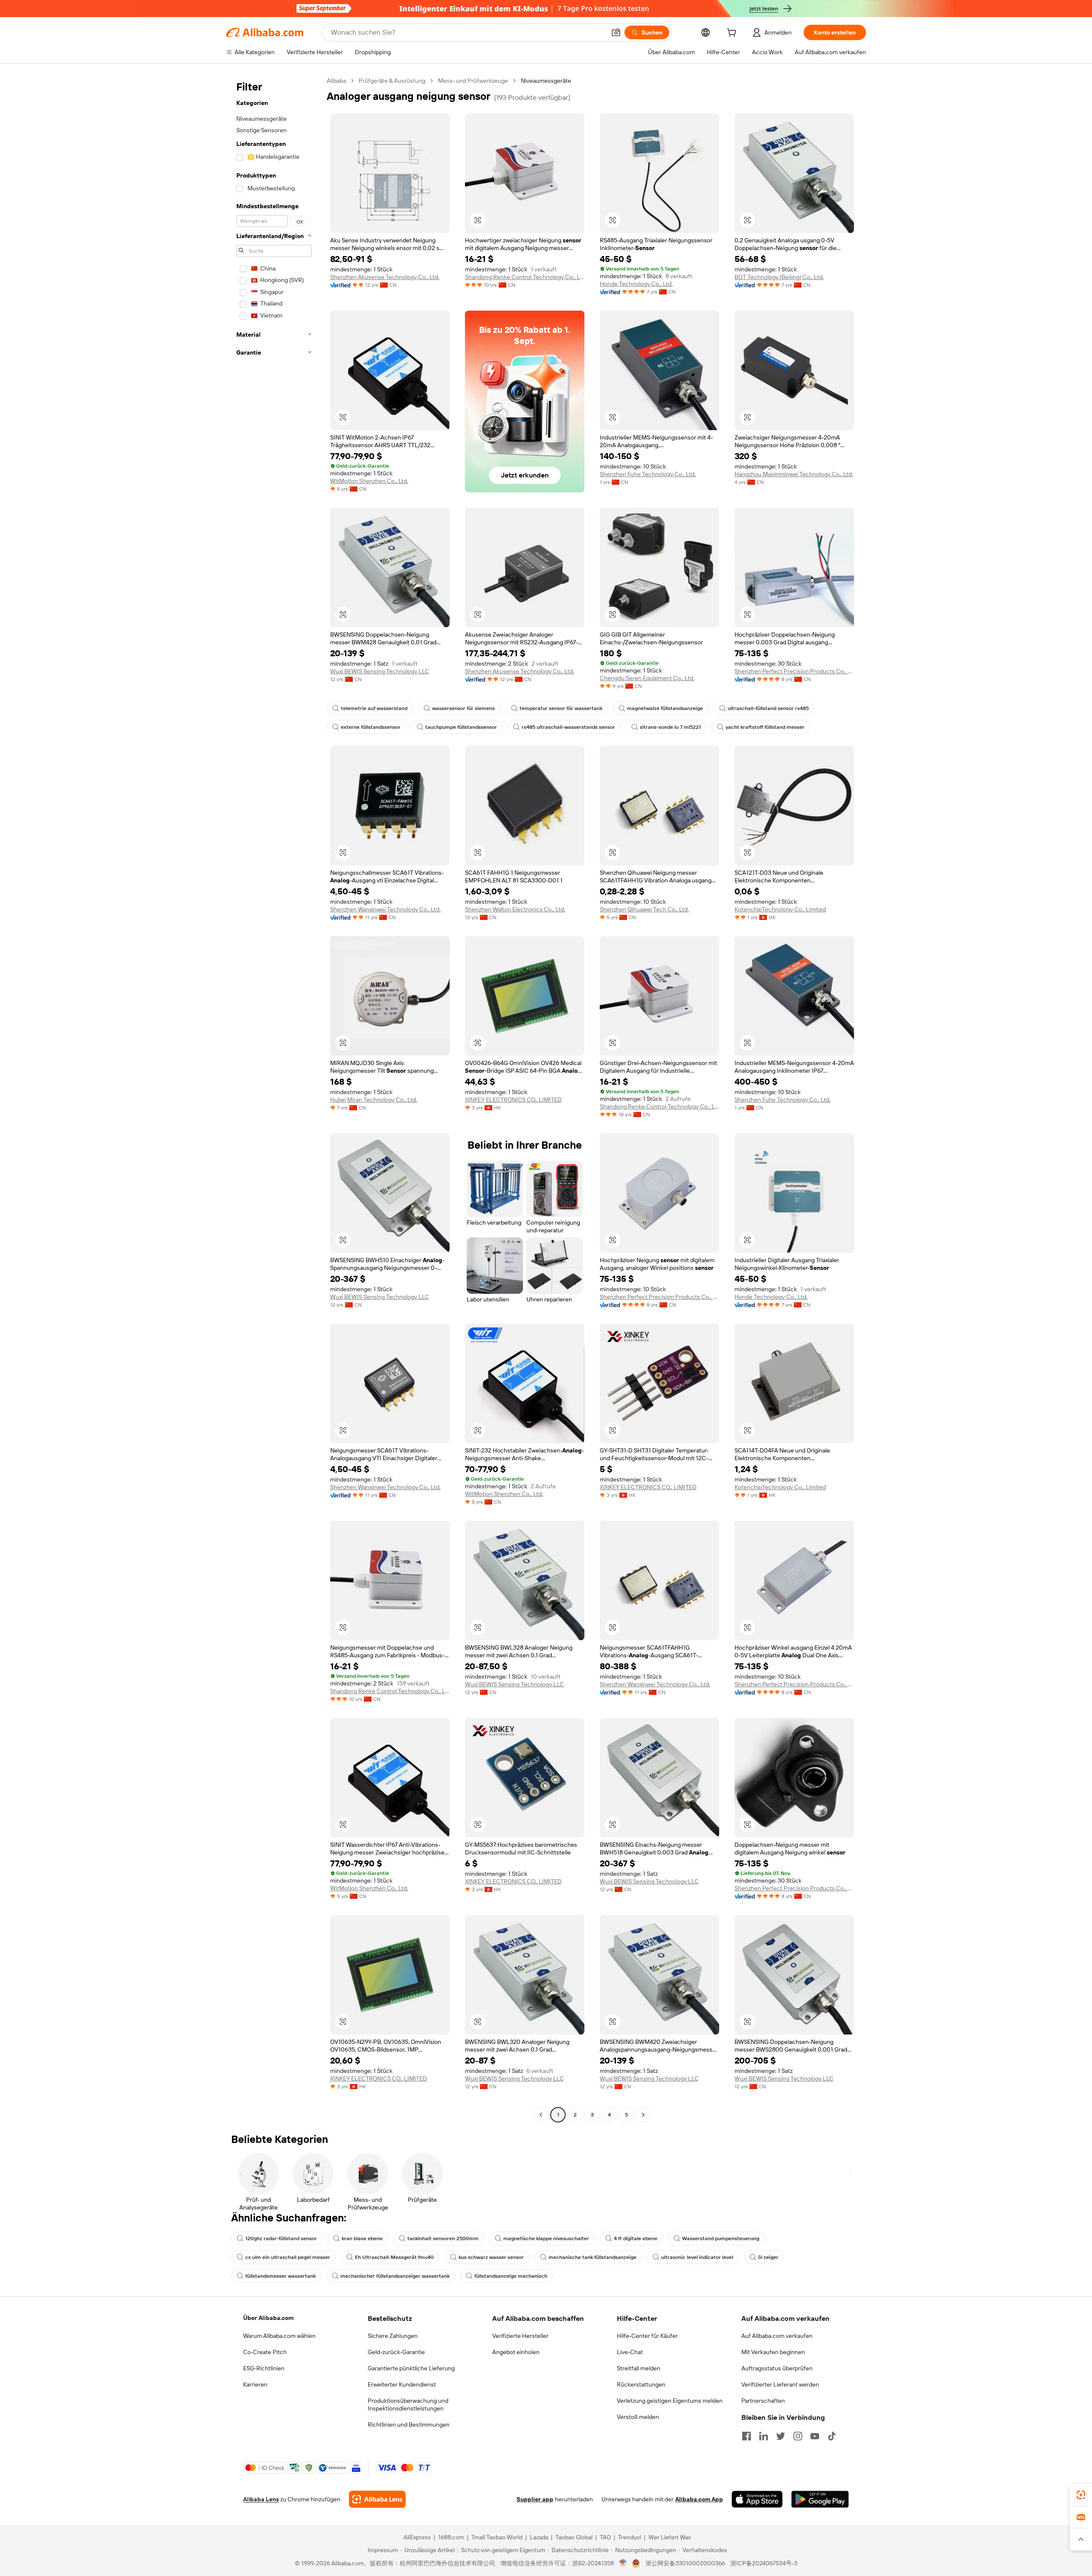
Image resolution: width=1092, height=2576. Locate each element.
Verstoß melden (638, 2417)
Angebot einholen (516, 2352)
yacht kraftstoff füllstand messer (765, 727)
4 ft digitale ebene (636, 2238)
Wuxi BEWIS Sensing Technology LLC (380, 671)
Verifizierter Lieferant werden (780, 2384)
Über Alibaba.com (268, 2318)
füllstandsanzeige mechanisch (511, 2276)
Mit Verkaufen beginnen (773, 2352)
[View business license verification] (623, 2563)
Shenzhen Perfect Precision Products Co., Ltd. (794, 671)
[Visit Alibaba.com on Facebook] (746, 2436)
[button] (616, 32)
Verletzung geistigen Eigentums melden (670, 2401)
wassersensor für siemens (463, 708)
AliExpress (417, 2537)
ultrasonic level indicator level (697, 2257)
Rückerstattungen (641, 2384)
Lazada (539, 2537)
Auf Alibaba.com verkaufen (777, 2336)
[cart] (733, 34)
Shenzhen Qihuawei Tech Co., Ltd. (644, 909)
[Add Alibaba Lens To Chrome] (377, 2499)
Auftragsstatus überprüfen (777, 2368)
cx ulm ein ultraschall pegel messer (288, 2257)
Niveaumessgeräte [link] (546, 81)
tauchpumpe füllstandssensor (461, 727)
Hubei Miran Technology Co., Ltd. (374, 1100)
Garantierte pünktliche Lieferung (411, 2368)
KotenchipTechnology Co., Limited (780, 909)
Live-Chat (630, 2352)
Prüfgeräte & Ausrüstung (392, 81)
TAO (605, 2537)
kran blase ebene (362, 2238)
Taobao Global (574, 2537)
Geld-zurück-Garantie (396, 2352)
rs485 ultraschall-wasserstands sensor (568, 727)
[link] (1081, 2495)
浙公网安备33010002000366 (685, 2563)
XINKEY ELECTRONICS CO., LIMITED (513, 1100)
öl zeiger (768, 2257)
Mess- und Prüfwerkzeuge (473, 81)
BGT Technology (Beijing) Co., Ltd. (779, 277)
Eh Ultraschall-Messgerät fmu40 (394, 2257)
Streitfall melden (639, 2368)
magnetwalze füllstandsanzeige (665, 708)
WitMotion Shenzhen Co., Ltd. (369, 481)
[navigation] (274, 1099)
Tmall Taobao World (497, 2537)
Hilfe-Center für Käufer (647, 2336)
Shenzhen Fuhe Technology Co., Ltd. (648, 474)
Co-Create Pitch (265, 2352)
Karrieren (255, 2384)
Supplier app (535, 2499)
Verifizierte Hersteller (520, 2336)
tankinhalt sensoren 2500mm (443, 2238)
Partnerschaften (763, 2401)
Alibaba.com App (699, 2499)
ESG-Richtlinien (264, 2368)
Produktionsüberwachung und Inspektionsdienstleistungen (408, 2404)
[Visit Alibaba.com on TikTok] (832, 2436)
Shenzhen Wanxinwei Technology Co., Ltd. (385, 909)
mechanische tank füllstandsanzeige (592, 2257)
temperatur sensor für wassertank (561, 708)
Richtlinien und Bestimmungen (409, 2425)
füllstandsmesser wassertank (280, 2276)
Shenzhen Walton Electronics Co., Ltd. (515, 909)
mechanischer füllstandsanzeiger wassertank (395, 2276)
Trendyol (630, 2537)
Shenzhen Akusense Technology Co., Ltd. (385, 277)
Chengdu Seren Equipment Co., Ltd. (647, 678)
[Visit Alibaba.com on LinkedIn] (764, 2436)
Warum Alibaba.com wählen (279, 2336)
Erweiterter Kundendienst (402, 2384)
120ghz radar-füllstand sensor (281, 2238)
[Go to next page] (643, 2115)
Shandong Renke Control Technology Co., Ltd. (525, 277)
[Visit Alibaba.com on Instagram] (798, 2436)
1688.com (451, 2537)
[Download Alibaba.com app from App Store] (757, 2499)
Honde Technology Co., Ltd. (636, 284)
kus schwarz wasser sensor (491, 2257)
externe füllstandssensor (371, 727)
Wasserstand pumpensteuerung (721, 2238)
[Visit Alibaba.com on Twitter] (781, 2436)
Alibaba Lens (261, 2499)
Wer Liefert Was (670, 2537)
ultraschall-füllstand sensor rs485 (768, 708)
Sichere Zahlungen (393, 2336)
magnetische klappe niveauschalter (546, 2238)
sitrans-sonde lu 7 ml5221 (670, 727)
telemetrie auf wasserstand (374, 708)
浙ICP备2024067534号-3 (764, 2563)
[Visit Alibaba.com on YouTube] (815, 2436)
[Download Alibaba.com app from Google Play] (820, 2499)
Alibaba (336, 81)
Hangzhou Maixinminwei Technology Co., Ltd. (794, 474)
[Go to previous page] (541, 2115)
